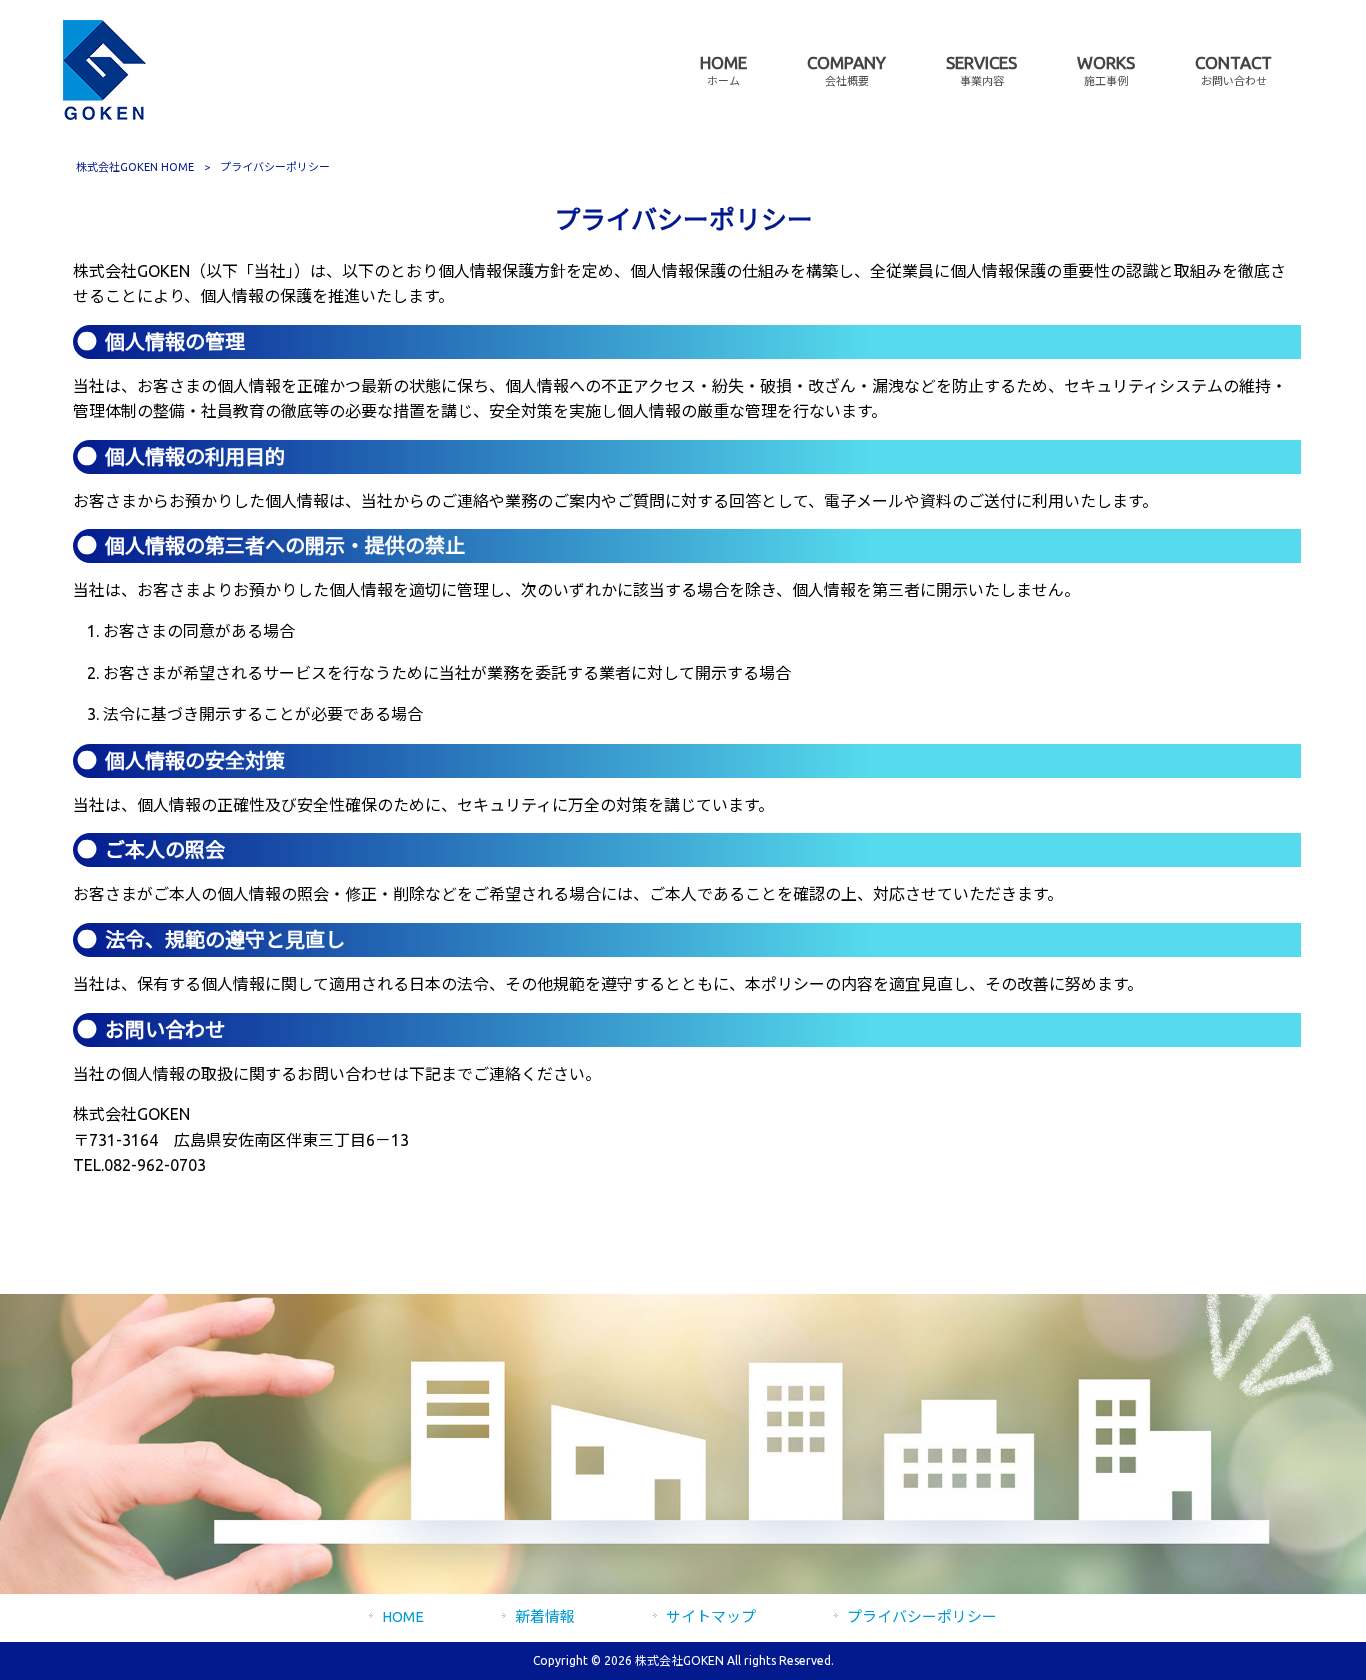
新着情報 (545, 1616)
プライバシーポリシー (922, 1616)
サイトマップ (711, 1616)
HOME (403, 1616)
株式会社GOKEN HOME (135, 167)
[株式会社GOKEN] (104, 114)
